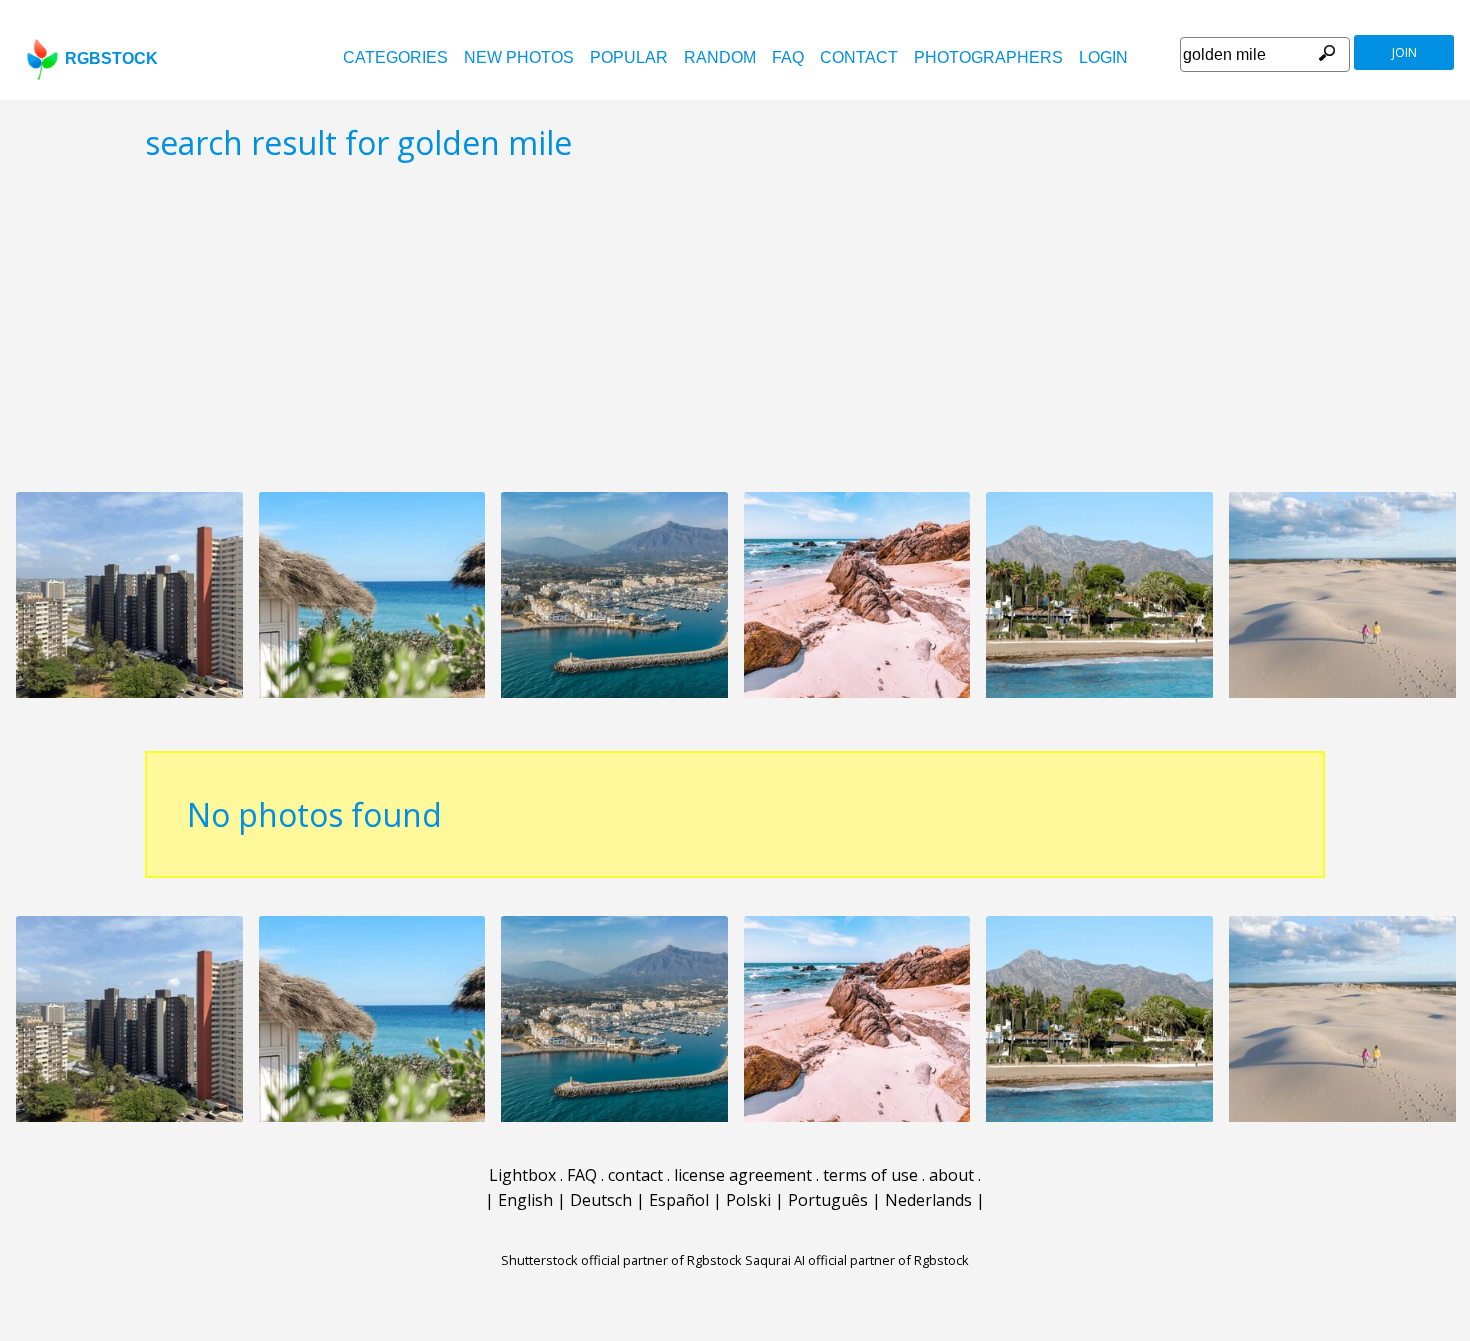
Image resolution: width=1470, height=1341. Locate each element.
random (720, 57)
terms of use (870, 1175)
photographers (988, 57)
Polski (748, 1200)
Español (679, 1200)
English (525, 1200)
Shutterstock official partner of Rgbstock (621, 1260)
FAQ (788, 57)
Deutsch (601, 1200)
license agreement (743, 1175)
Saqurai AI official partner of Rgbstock (857, 1260)
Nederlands (928, 1200)
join (1404, 52)
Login (1103, 57)
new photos (519, 57)
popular (629, 57)
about (951, 1175)
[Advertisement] (735, 326)
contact (859, 57)
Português (828, 1200)
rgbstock (111, 58)
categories (395, 57)
